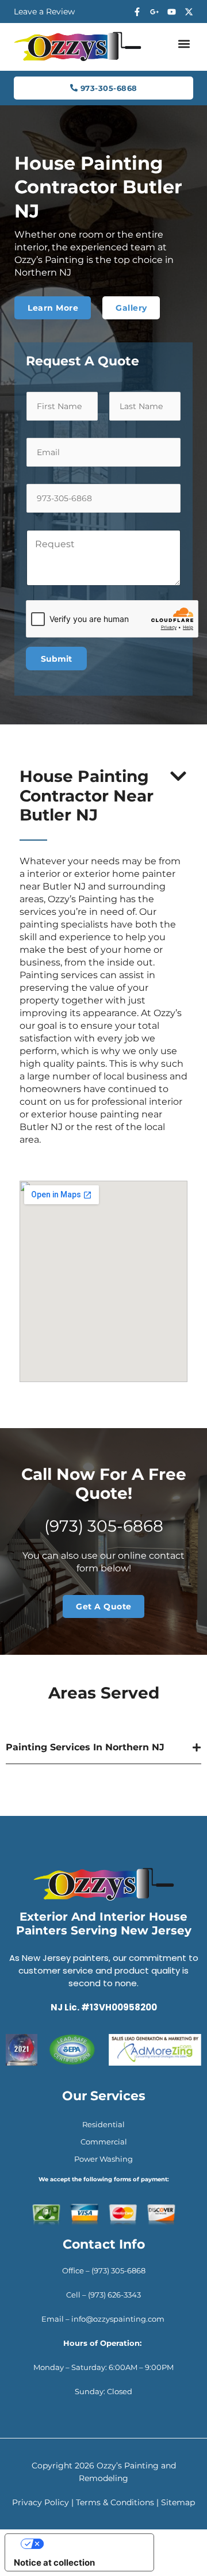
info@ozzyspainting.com (119, 2319)
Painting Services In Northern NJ (85, 1747)
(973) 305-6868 (104, 1526)
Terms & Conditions (115, 2502)
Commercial (104, 2142)
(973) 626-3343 (114, 2295)
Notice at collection (54, 2562)
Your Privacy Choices (91, 2543)
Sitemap (178, 2502)
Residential (103, 2124)
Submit (56, 659)
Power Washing (103, 2159)
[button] (184, 44)
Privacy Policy (41, 2502)
